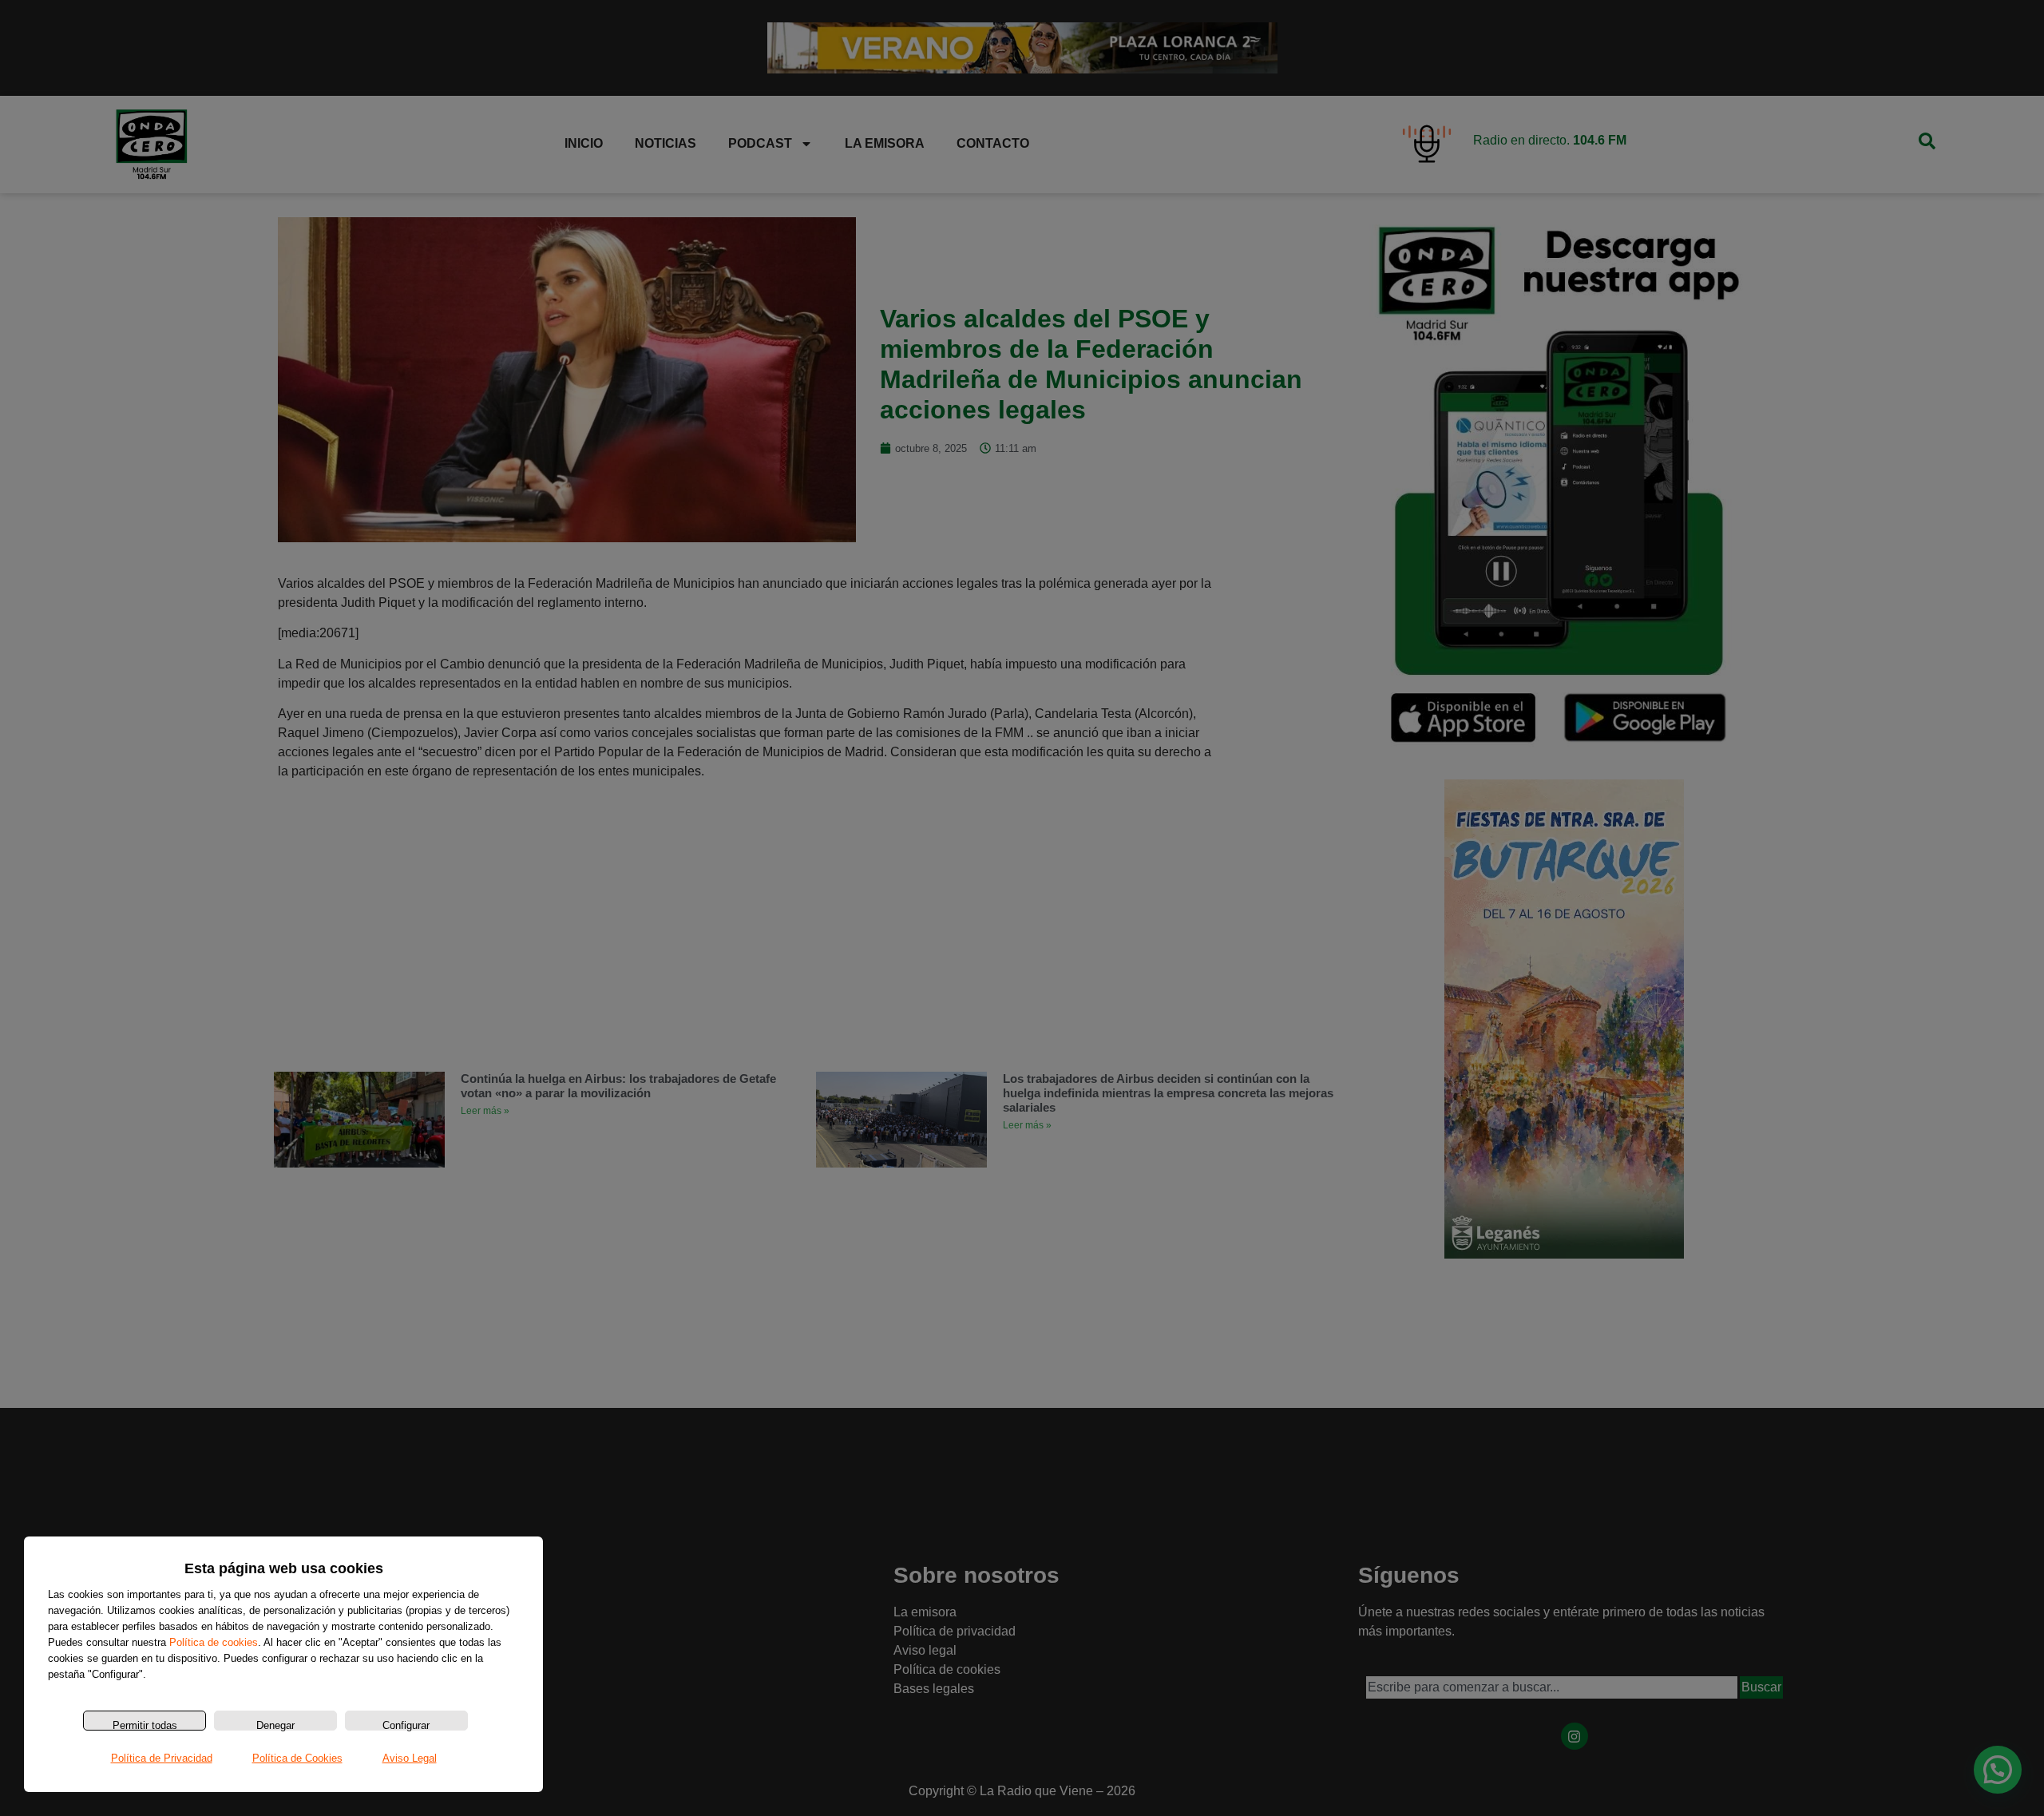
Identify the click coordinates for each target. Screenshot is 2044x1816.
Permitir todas (145, 1725)
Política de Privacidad (162, 1758)
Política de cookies (214, 1642)
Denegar (275, 1725)
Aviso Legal (410, 1758)
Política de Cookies (297, 1758)
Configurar (406, 1725)
